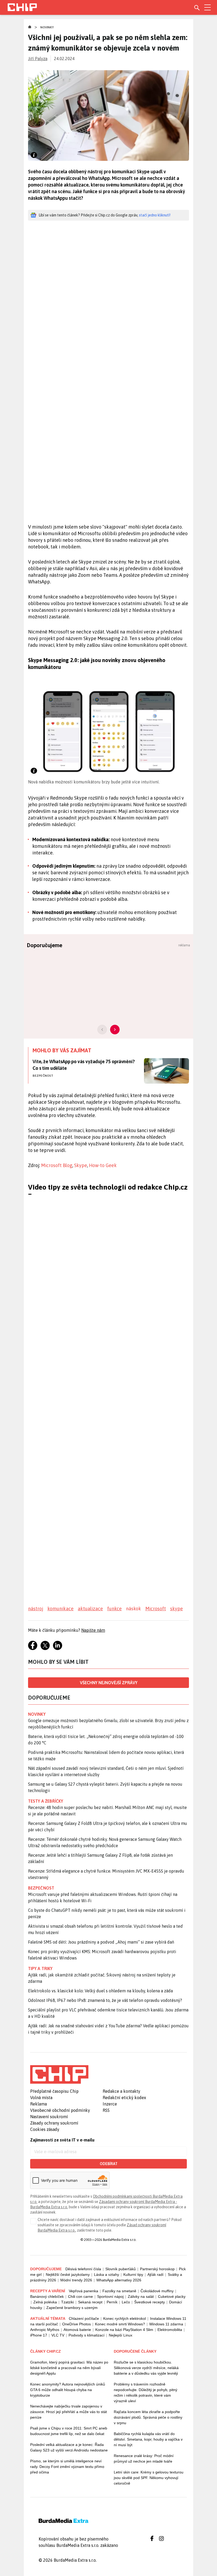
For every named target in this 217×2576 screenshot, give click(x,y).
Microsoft (156, 1609)
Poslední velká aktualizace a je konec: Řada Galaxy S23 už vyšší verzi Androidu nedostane (69, 2447)
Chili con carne (80, 2296)
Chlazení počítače (84, 2318)
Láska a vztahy (107, 2274)
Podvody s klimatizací (87, 2335)
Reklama (39, 2104)
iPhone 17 (39, 2335)
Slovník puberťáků (121, 2269)
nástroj (36, 1609)
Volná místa (41, 2098)
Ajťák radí (155, 2274)
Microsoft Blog (57, 1165)
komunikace (60, 1609)
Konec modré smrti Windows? (120, 2324)
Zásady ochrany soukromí (54, 2123)
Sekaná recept (90, 2302)
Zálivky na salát (141, 2296)
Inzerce (110, 2104)
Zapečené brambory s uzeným (72, 2308)
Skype (81, 1165)
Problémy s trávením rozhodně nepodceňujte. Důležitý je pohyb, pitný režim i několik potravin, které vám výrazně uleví (146, 2393)
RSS (106, 2110)
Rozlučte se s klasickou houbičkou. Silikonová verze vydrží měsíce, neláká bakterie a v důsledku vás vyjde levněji (146, 2368)
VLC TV (58, 2335)
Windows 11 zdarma (166, 2324)
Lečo (126, 2302)
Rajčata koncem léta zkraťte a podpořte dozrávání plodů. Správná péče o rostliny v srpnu (148, 2417)
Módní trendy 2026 (76, 2280)
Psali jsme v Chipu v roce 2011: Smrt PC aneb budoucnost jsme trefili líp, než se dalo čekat (69, 2431)
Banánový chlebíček (47, 2296)
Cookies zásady (45, 2129)
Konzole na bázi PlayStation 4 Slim (124, 2330)
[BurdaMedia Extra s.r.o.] (59, 2074)
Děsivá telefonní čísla (83, 2269)
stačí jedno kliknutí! (155, 215)
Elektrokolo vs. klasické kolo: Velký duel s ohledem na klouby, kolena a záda (100, 1991)
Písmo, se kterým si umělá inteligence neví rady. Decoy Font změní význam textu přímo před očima (67, 2467)
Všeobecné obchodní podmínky (60, 2110)
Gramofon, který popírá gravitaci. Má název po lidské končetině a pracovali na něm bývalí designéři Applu (69, 2368)
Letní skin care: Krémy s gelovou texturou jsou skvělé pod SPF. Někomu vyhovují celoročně (149, 2478)
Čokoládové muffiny (157, 2291)
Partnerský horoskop (157, 2269)
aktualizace (90, 1609)
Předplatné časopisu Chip (54, 2091)
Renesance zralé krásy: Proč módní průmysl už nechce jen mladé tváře (144, 2458)
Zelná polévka (45, 2302)
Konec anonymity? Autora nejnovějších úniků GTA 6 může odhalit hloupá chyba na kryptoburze (68, 2390)
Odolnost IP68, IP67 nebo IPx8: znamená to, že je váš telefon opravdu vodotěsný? (105, 2000)
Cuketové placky (172, 2296)
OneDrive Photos (76, 2324)
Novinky (47, 27)
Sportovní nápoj (110, 2296)
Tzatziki (67, 2302)
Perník (112, 2302)
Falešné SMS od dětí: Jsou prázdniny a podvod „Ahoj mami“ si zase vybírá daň (101, 1942)
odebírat (109, 2164)
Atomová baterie (77, 2330)
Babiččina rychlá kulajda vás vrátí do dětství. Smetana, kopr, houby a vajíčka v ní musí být (148, 2439)
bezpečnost (41, 1888)
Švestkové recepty (150, 2302)
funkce (114, 1609)
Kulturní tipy (133, 2274)
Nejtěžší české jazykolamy (68, 2274)
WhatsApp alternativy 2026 (119, 2280)
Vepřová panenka (83, 2291)
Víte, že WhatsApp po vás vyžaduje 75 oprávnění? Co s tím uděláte (83, 1065)
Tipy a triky (40, 1968)
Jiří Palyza (38, 59)
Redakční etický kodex (124, 2098)
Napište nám (93, 1630)
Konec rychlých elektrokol (125, 2318)
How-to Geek (103, 1165)
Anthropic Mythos (45, 2330)
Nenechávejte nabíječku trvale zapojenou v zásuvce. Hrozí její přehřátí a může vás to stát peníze (69, 2412)
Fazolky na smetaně (119, 2291)
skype (177, 1609)
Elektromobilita (170, 2330)
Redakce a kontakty (121, 2091)
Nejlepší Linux (121, 2335)
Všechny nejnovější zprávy (109, 1683)
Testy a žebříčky (46, 1801)
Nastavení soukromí (49, 2117)
